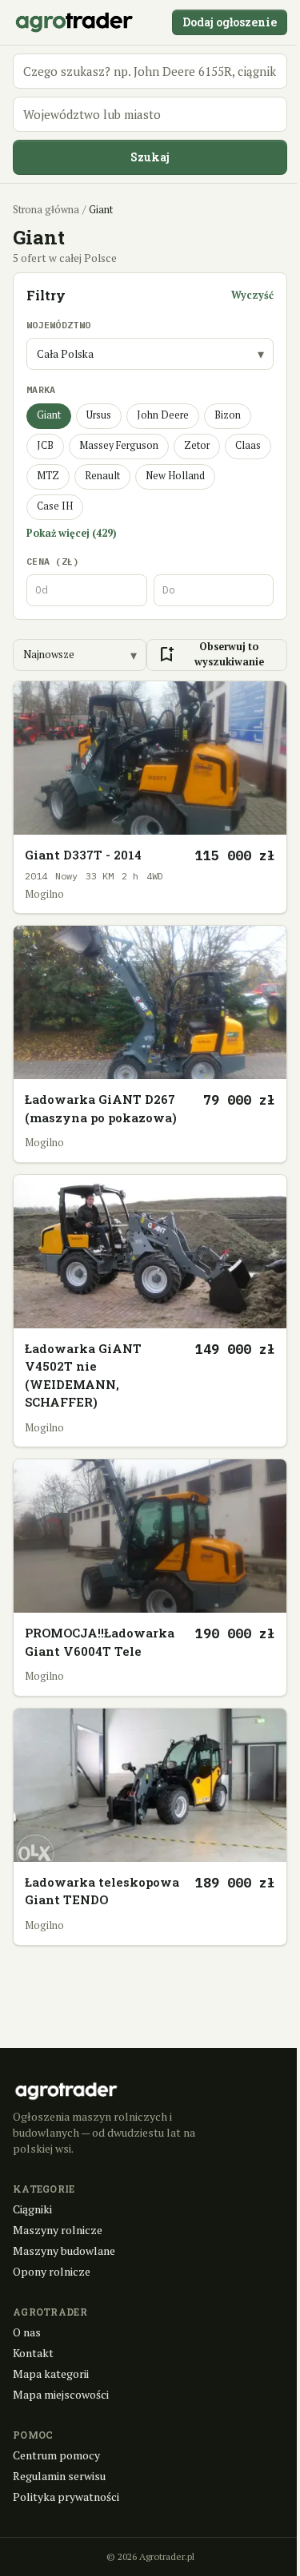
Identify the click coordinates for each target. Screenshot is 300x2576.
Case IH (55, 506)
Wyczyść (252, 295)
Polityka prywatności (66, 2497)
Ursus (99, 415)
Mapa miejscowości (61, 2394)
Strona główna (46, 210)
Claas (248, 445)
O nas (27, 2332)
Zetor (197, 445)
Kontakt (33, 2353)
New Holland (175, 476)
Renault (102, 476)
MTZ (48, 476)
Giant (49, 415)
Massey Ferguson (119, 445)
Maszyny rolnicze (58, 2230)
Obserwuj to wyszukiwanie (210, 654)
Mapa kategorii (51, 2374)
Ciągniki (32, 2209)
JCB (45, 445)
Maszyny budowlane (64, 2251)
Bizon (228, 415)
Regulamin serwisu (59, 2476)
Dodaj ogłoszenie (230, 22)
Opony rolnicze (52, 2271)
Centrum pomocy (56, 2455)
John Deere (163, 415)
